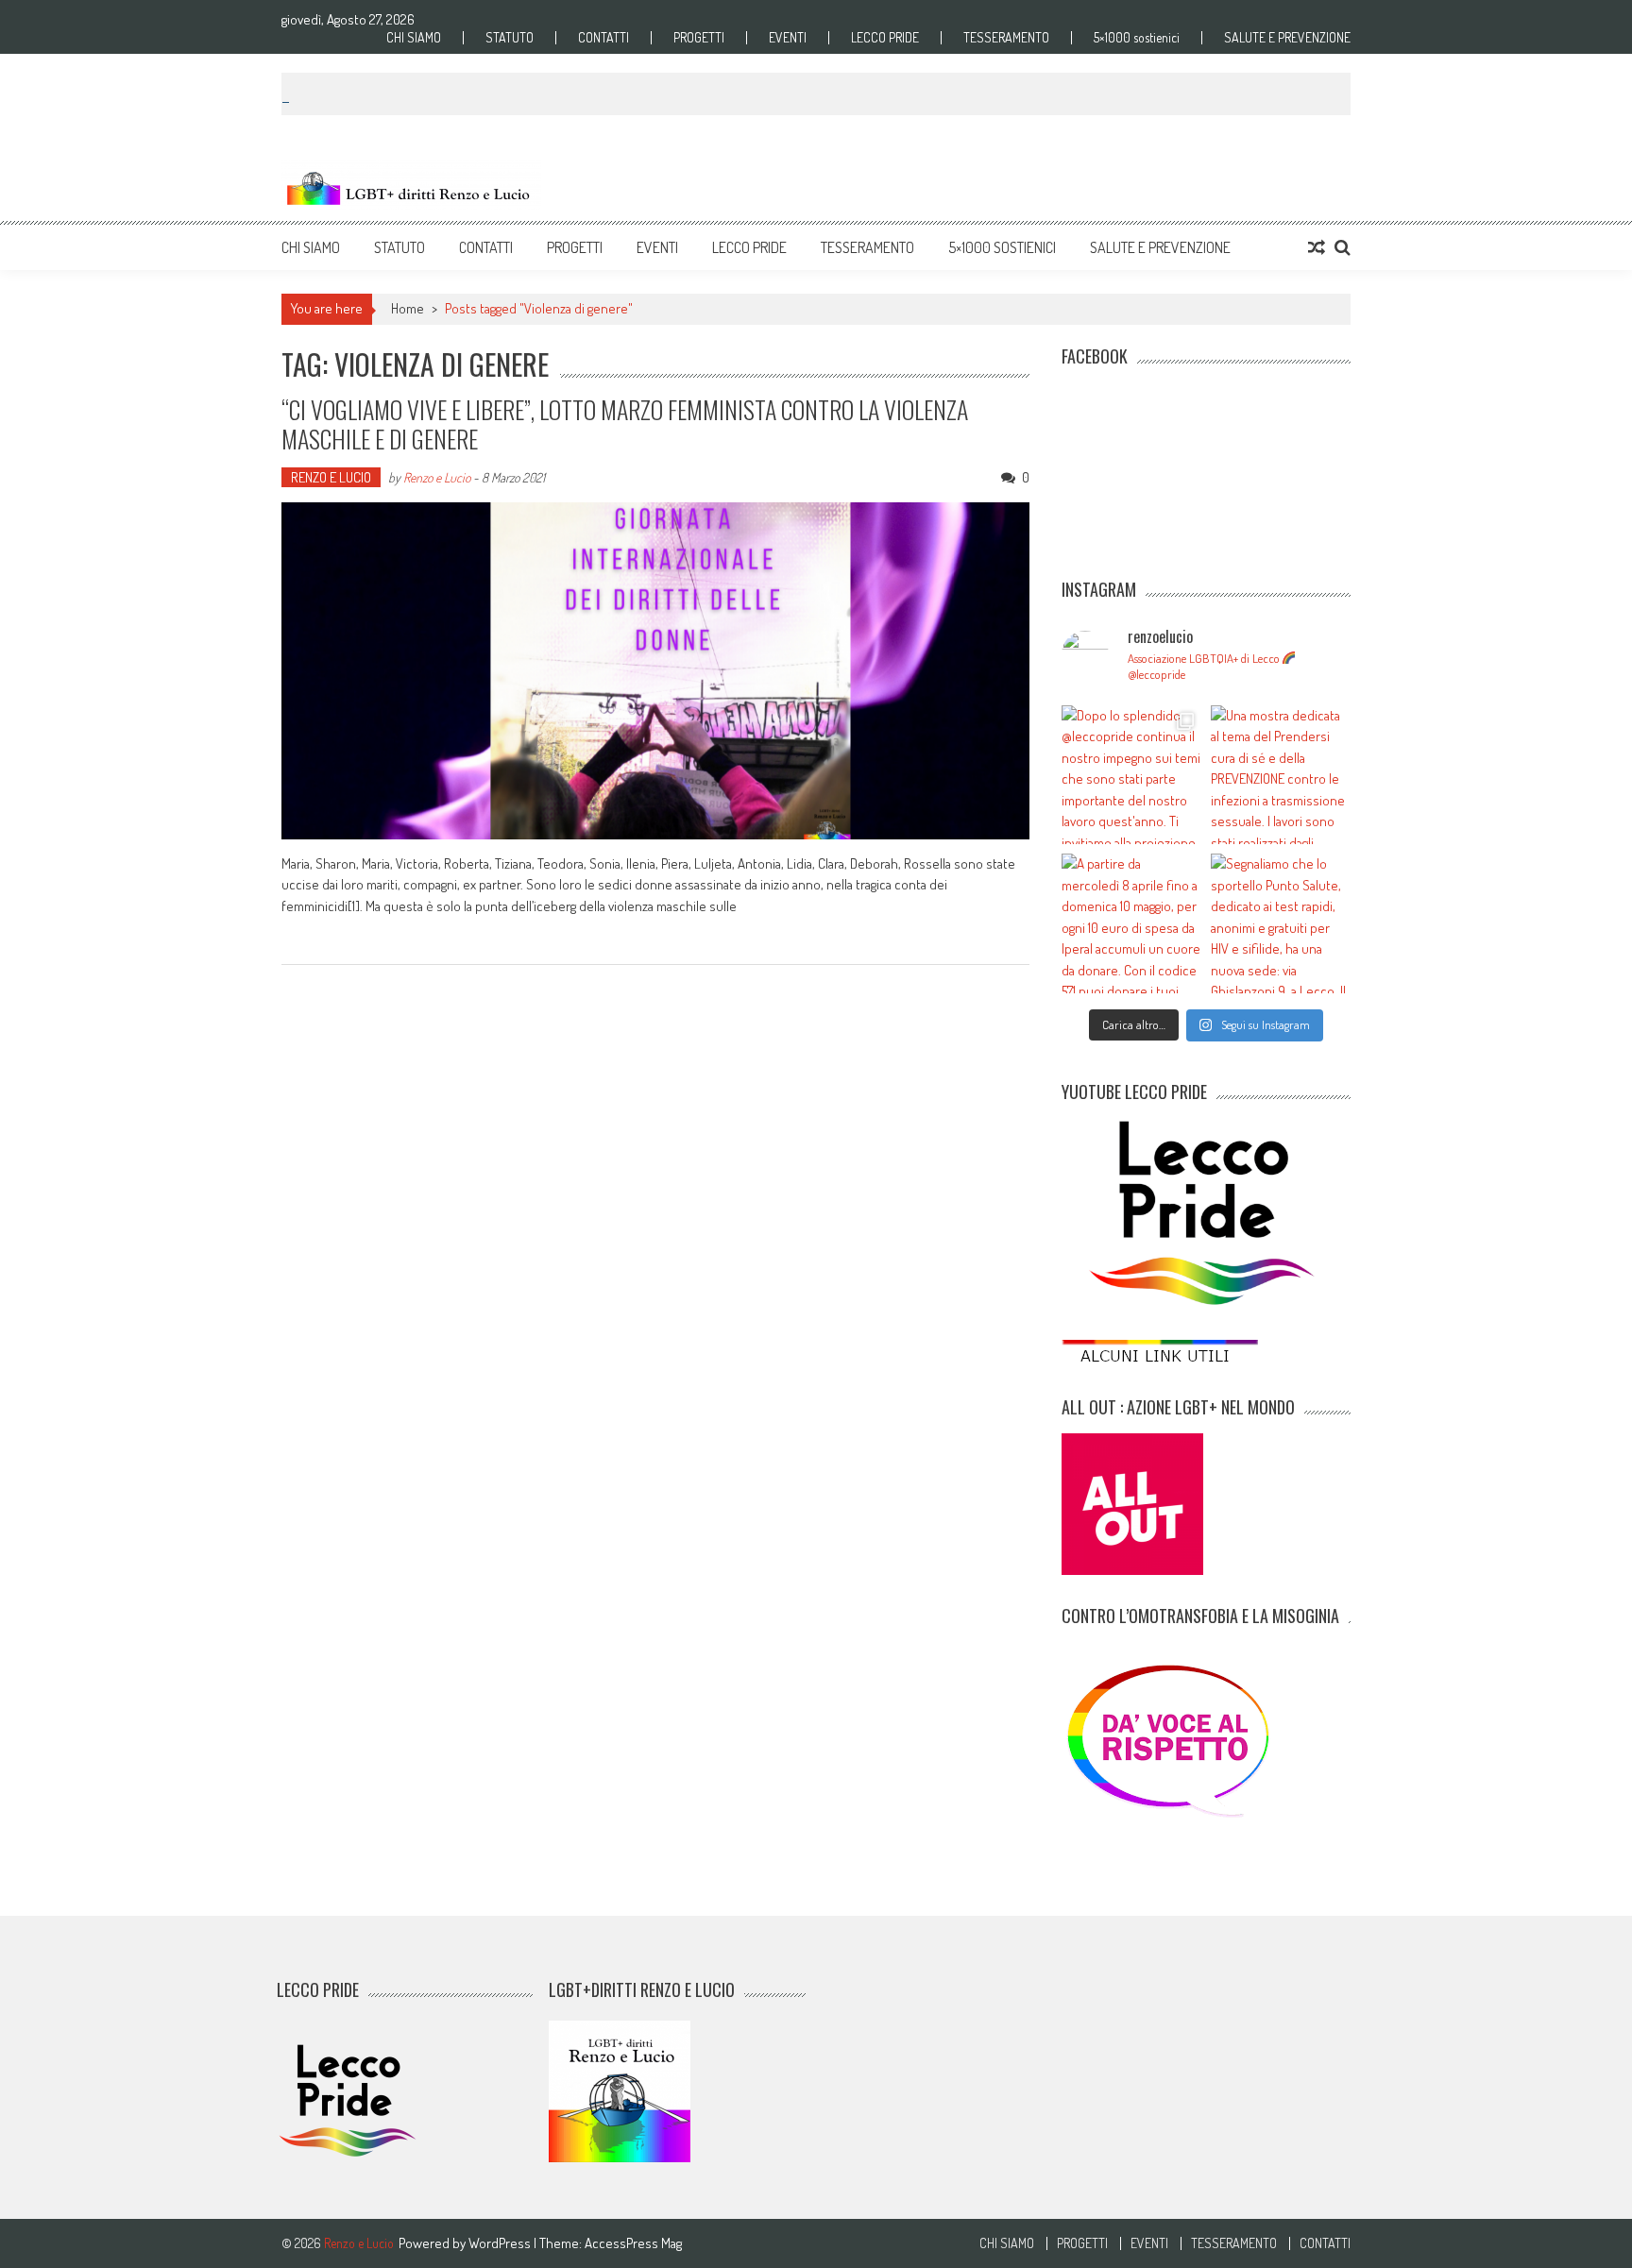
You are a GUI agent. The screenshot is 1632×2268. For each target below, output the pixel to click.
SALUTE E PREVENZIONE (1287, 38)
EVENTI (788, 38)
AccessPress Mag (633, 2243)
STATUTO (510, 38)
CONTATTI (603, 38)
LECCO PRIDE (885, 38)
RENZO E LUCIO (331, 477)
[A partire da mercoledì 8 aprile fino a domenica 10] (1131, 923)
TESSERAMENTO (1006, 38)
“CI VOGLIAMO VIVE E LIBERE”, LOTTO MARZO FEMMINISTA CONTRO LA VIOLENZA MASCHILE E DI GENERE (625, 424)
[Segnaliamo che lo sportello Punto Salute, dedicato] (1281, 923)
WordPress (501, 2243)
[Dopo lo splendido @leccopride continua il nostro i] (1131, 775)
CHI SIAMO (414, 38)
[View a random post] (1317, 247)
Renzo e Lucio (437, 477)
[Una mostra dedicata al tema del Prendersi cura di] (1281, 775)
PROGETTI (699, 38)
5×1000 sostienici (1137, 38)
